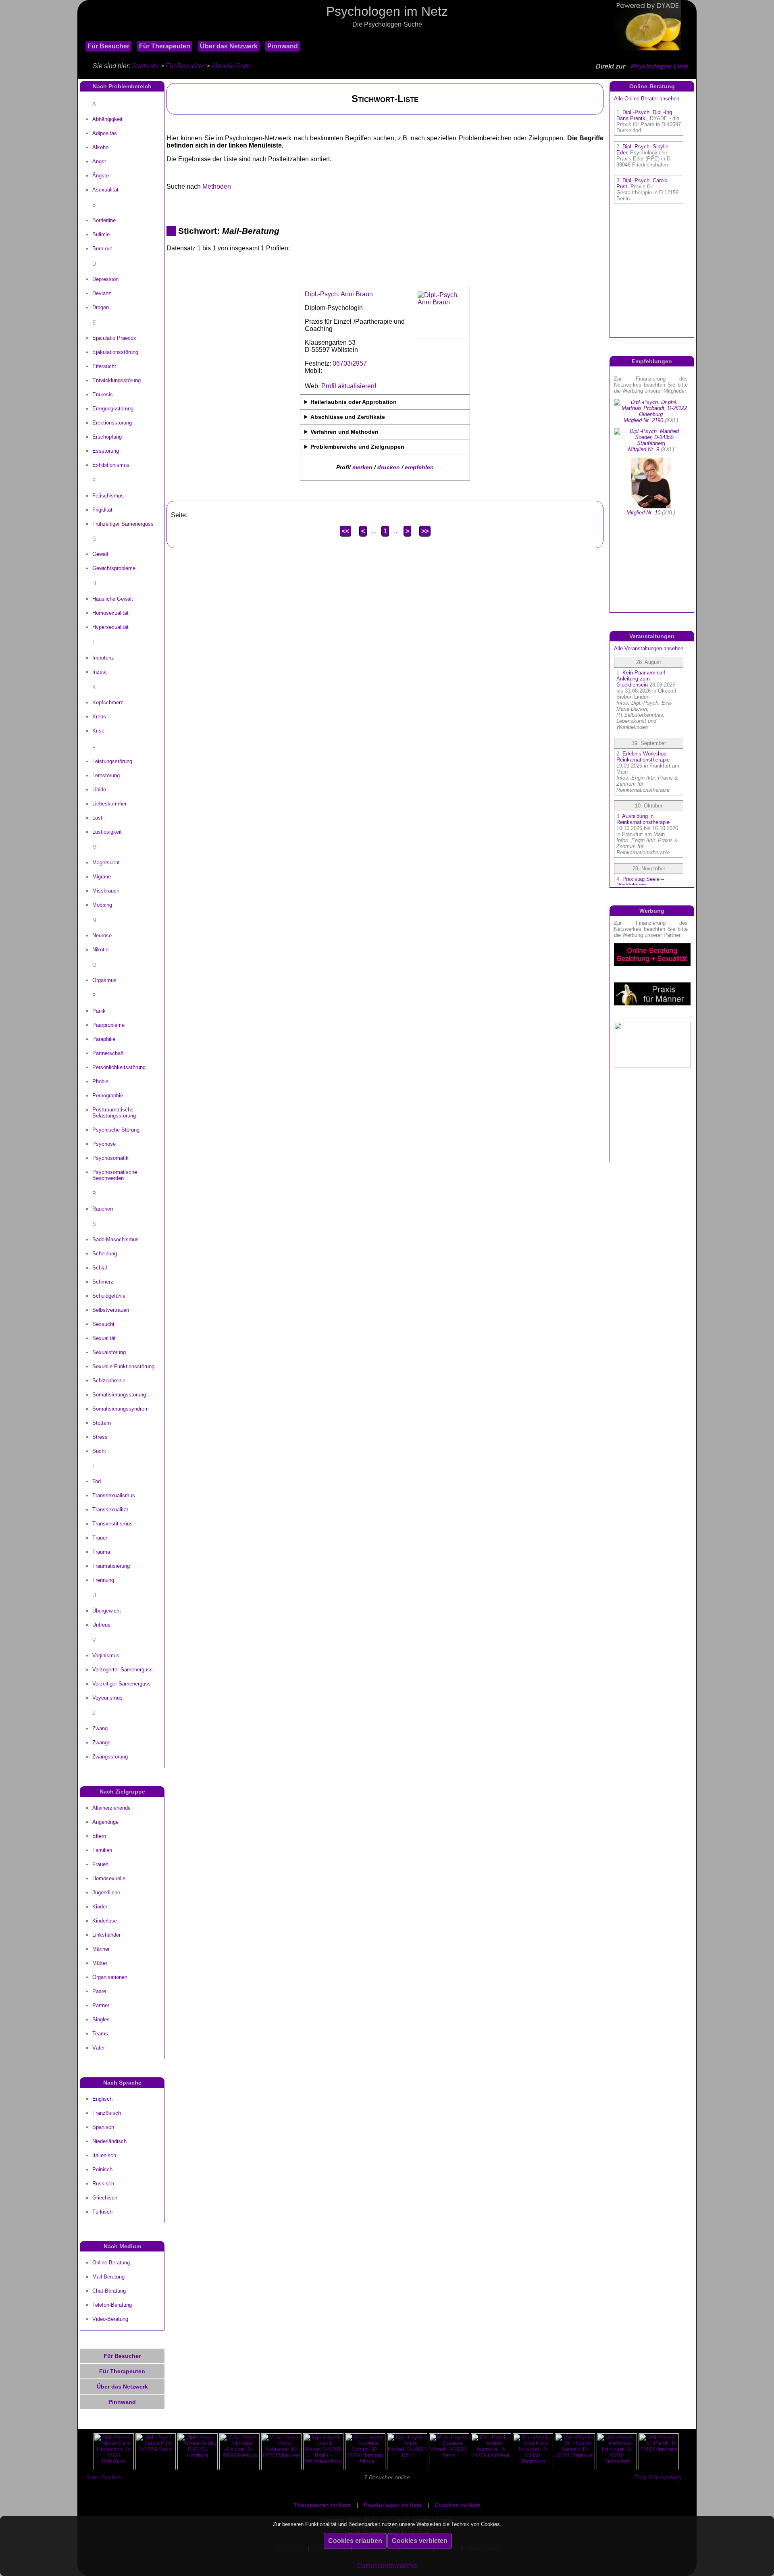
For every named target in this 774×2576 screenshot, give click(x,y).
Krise (98, 731)
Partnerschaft (108, 1053)
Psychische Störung (116, 1130)
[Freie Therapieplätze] (81, 36)
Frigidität (102, 510)
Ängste (101, 176)
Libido (99, 790)
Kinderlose (105, 1921)
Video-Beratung (110, 2319)
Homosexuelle (109, 1878)
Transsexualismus (114, 1495)
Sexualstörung (109, 1352)
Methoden (217, 186)
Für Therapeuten (165, 46)
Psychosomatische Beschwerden (115, 1175)
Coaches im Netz (458, 2505)
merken (362, 467)
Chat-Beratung (109, 2291)
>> (425, 531)
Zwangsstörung (110, 1757)
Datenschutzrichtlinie (387, 2566)
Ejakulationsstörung (115, 352)
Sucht (99, 1451)
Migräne (102, 877)
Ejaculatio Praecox (114, 338)
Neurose (102, 935)
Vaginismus (106, 1655)
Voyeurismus (107, 1698)
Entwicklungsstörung (117, 380)
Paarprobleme (108, 1025)
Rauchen (103, 1209)
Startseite (145, 66)
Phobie (100, 1081)
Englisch (102, 2099)
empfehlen (419, 467)
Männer (101, 1949)
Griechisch (105, 2198)
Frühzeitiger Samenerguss (123, 524)
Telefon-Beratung (112, 2305)
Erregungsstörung (113, 409)
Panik (99, 1011)
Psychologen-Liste (660, 66)
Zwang (100, 1728)
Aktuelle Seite (231, 66)
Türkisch (102, 2212)
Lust (97, 818)
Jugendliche (106, 1892)
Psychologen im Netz (393, 2505)
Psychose (104, 1144)
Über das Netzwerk (229, 46)
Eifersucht (104, 366)
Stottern (102, 1423)
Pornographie (108, 1096)
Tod (97, 1481)
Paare (99, 1991)
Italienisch (104, 2155)
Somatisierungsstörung (119, 1395)
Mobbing (102, 905)
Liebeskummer (109, 804)
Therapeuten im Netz (322, 2505)
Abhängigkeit (107, 119)
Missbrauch (106, 891)
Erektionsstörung (112, 423)
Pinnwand (283, 46)
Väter (99, 2048)
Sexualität (104, 1338)
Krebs (99, 717)
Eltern (99, 1836)
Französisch (107, 2113)
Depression (105, 279)
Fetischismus (108, 496)
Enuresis (103, 394)
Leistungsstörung (112, 761)
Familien (102, 1850)
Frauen (100, 1864)
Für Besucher (108, 46)
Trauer (100, 1538)
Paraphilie (104, 1039)
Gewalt (100, 554)
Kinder (100, 1907)
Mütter (100, 1963)
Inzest (100, 672)
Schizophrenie (109, 1381)
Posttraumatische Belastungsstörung (114, 1113)
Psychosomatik (110, 1158)
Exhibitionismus (111, 465)
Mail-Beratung (108, 2277)
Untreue (101, 1625)
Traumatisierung (111, 1566)
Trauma (101, 1552)
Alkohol (101, 147)
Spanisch (103, 2127)
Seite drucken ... (107, 2477)
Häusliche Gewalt (113, 599)
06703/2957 (350, 363)
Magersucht (106, 862)
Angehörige (105, 1822)
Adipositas (105, 133)
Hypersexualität (110, 627)
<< (345, 531)
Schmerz (103, 1282)
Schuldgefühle (109, 1296)
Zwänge (101, 1743)
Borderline (104, 220)
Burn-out (102, 249)
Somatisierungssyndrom (121, 1409)
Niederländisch (109, 2141)
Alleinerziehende (111, 1808)
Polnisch (102, 2169)
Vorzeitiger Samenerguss (122, 1684)
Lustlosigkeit (107, 832)
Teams (100, 2034)
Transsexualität (110, 1510)
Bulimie (101, 234)
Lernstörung (106, 775)
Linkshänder (106, 1935)
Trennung (103, 1580)
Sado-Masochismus (115, 1239)
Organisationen (110, 1977)
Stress (100, 1437)
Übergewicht (107, 1611)
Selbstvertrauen (111, 1310)
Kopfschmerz (108, 702)
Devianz (102, 293)
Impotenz (103, 658)
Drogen (101, 307)
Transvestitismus (112, 1524)
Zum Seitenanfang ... (661, 2477)
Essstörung (106, 451)
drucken (389, 467)
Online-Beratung (111, 2263)
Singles (101, 2019)
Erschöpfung (107, 437)
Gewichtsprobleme (114, 568)
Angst (99, 161)
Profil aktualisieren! (349, 386)
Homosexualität (110, 613)
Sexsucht (103, 1324)
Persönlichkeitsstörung (119, 1067)
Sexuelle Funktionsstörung (123, 1366)
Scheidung (105, 1254)
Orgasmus (104, 980)
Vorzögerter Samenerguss (123, 1670)
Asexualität (105, 190)
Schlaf (100, 1268)
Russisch (103, 2184)
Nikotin (100, 950)
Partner (101, 2005)
